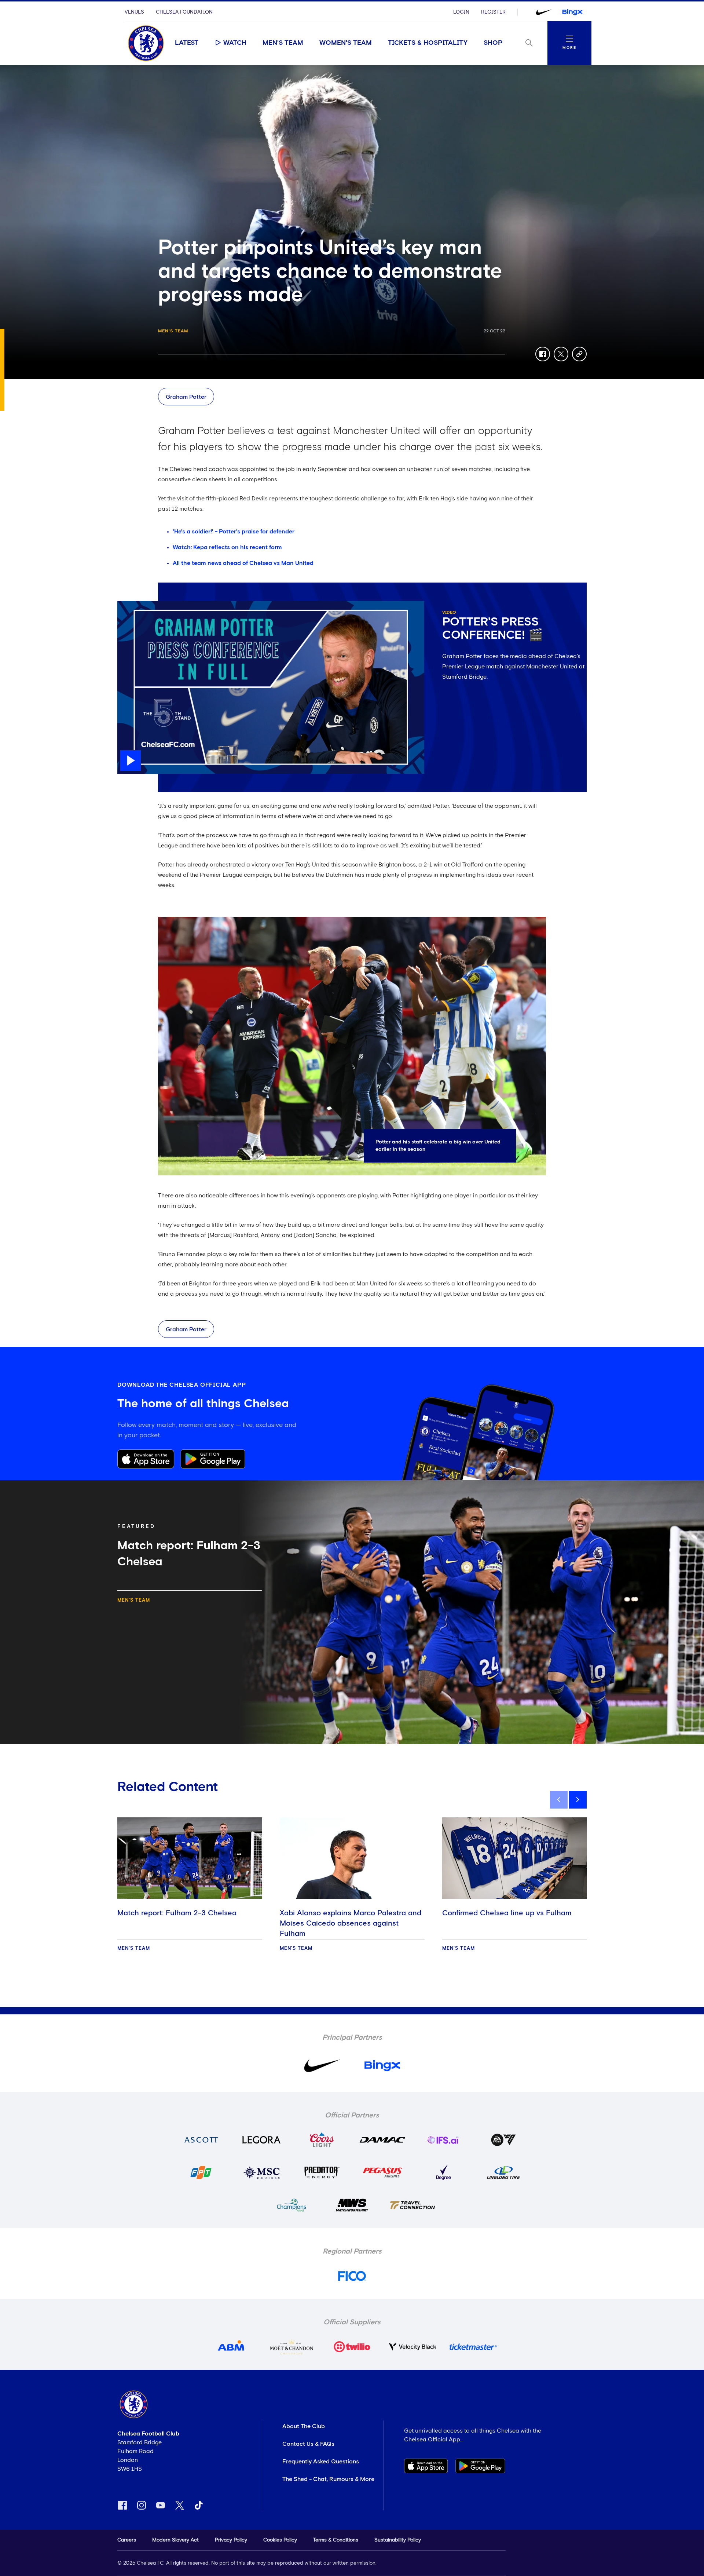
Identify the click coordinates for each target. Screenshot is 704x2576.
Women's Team (346, 43)
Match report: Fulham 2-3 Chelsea (177, 1913)
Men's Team (283, 43)
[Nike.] (544, 12)
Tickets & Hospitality (428, 43)
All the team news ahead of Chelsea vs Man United (243, 563)
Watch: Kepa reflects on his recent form (227, 547)
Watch (235, 43)
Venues (134, 12)
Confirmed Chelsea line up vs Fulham (507, 1913)
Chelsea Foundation (184, 12)
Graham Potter (186, 397)
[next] (578, 1800)
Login (461, 12)
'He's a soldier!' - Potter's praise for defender (234, 532)
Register (493, 12)
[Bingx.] (572, 12)
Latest (187, 43)
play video (132, 605)
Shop (493, 43)
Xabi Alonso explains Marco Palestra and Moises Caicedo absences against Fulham (351, 1923)
